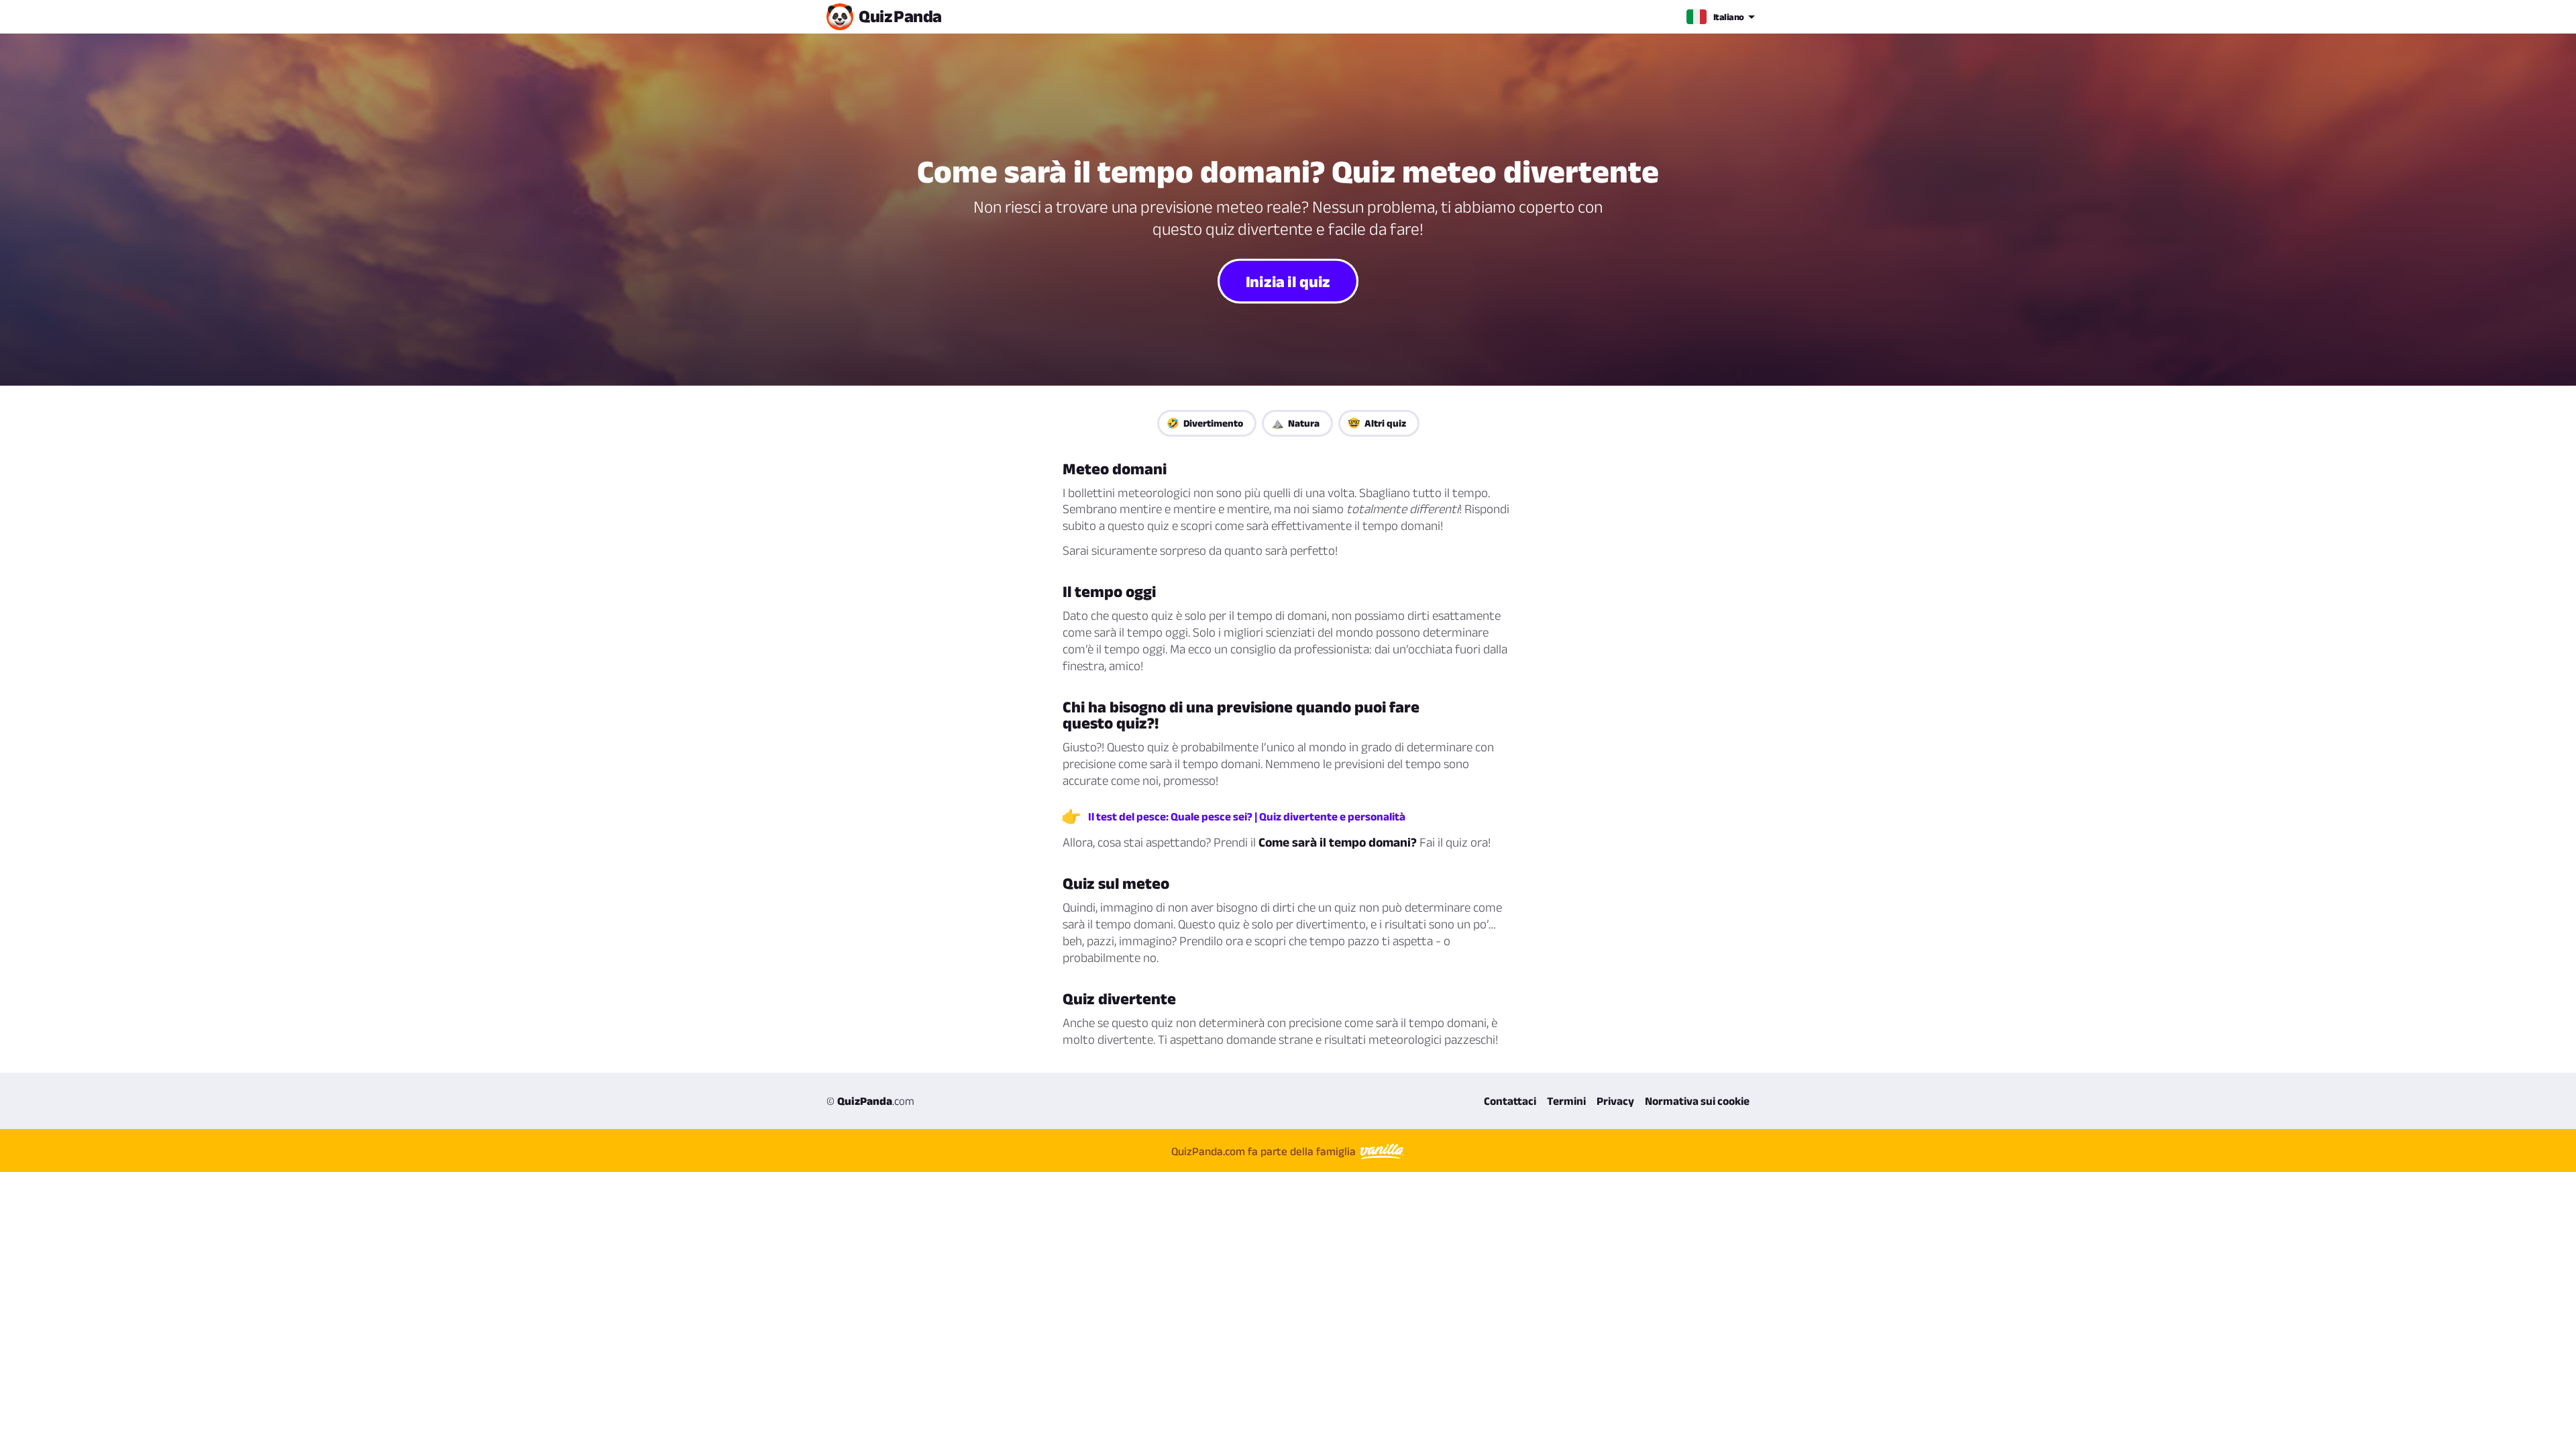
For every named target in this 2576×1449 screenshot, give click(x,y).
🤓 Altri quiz (1377, 423)
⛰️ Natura (1295, 423)
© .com (870, 1101)
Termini (1566, 1101)
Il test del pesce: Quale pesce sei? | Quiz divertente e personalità (1247, 816)
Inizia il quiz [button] (1288, 280)
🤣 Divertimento (1205, 423)
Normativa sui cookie (1697, 1101)
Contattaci (1510, 1101)
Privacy (1615, 1101)
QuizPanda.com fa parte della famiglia (1265, 1151)
